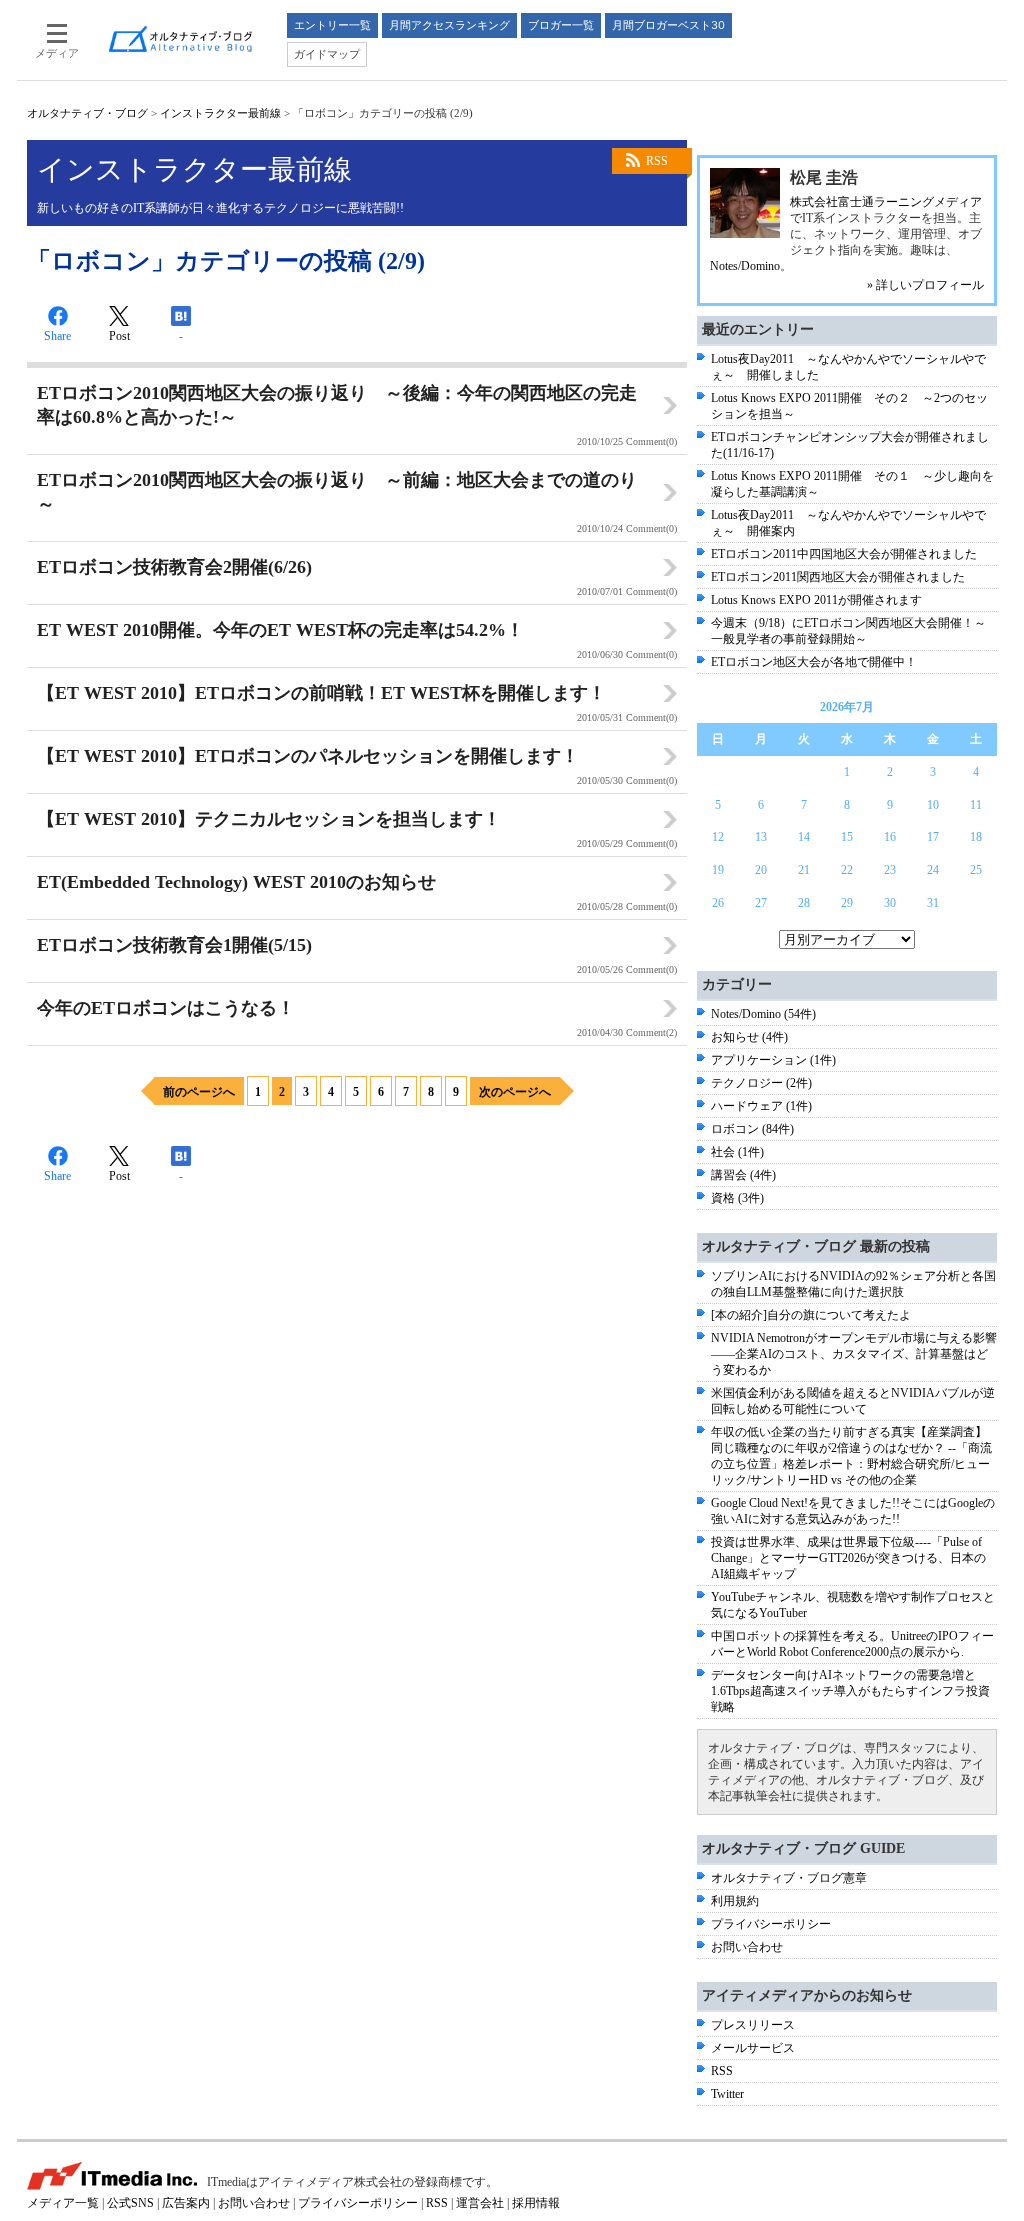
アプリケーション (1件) (773, 1060)
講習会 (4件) (743, 1175)
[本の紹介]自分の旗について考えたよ (811, 1315)
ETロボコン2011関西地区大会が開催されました (838, 577)
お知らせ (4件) (749, 1037)
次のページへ (515, 1092)
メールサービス (753, 2048)
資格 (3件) (737, 1198)
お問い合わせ (747, 1947)
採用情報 (536, 2203)
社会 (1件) (737, 1152)
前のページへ (199, 1092)
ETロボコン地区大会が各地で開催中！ (814, 662)
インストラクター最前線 (220, 113)
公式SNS (130, 2203)
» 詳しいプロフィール (925, 285)
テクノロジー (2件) (761, 1083)
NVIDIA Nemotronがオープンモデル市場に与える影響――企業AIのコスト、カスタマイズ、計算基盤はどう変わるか (854, 1354)
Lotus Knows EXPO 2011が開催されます (816, 600)
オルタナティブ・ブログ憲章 (789, 1878)
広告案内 (186, 2203)
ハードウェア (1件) (761, 1106)
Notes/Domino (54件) (763, 1014)
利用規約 (735, 1901)
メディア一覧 (63, 2203)
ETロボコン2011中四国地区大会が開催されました (844, 554)
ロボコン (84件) (752, 1129)
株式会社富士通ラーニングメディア (886, 202)
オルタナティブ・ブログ (87, 113)
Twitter (727, 2094)
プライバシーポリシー (771, 1924)
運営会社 (480, 2203)
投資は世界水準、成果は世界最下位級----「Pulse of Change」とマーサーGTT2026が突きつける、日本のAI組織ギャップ (848, 1558)
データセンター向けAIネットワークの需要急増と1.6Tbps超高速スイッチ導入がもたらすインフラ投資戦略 (850, 1691)
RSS (657, 161)
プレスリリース (753, 2025)
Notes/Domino (745, 266)
